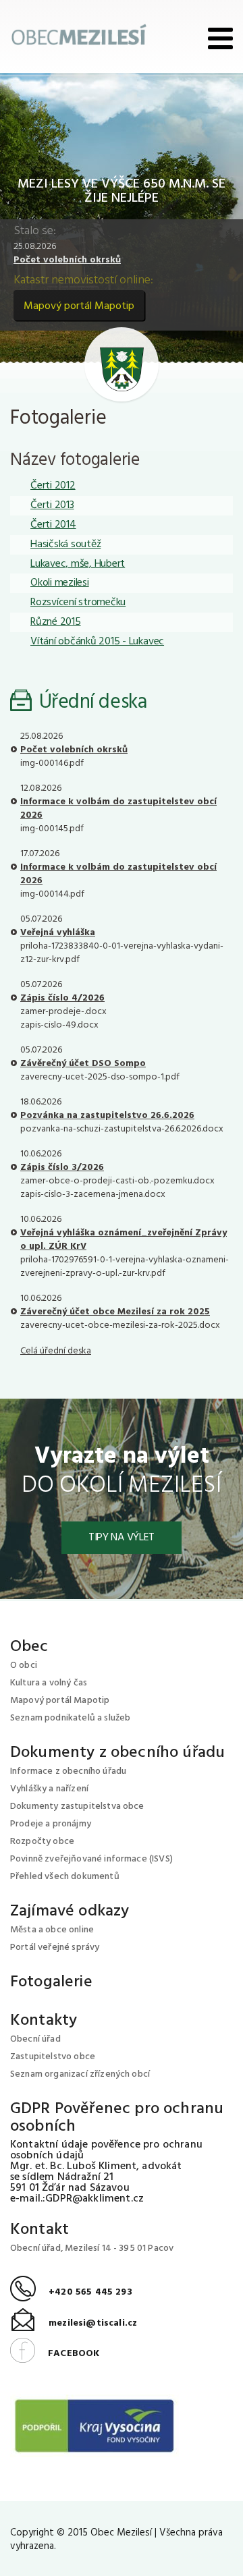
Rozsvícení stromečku (78, 603)
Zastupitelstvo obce (53, 2057)
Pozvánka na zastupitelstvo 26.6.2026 (107, 1116)
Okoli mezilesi (60, 583)
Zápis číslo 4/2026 (62, 998)
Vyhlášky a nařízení (49, 1789)
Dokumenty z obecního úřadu (117, 1753)
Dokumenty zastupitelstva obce (77, 1807)
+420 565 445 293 (71, 2292)
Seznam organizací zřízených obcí (80, 2074)
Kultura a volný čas (49, 1683)
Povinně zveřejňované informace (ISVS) (91, 1859)
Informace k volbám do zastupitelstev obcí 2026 (118, 809)
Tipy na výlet (122, 1538)
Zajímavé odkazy (70, 1911)
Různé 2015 (56, 622)
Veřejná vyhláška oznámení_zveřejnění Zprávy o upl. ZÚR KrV (124, 1240)
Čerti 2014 (53, 525)
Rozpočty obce (42, 1842)
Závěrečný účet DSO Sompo (83, 1064)
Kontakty (44, 2021)
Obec (29, 1647)
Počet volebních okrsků (67, 260)
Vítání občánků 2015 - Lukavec (97, 642)
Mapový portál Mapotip (79, 306)
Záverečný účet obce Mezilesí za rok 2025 (115, 1312)
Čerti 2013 (52, 505)
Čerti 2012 (53, 486)
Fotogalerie (51, 1982)
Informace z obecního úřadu (68, 1771)
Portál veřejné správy (55, 1948)
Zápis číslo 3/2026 (62, 1168)
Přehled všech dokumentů (65, 1877)
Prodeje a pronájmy (51, 1824)
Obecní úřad (35, 2039)
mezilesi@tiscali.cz (74, 2323)
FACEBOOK (55, 2354)
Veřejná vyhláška (58, 933)
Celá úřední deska (56, 1351)
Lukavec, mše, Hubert (78, 564)
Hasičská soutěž (65, 544)
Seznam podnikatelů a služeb (70, 1718)
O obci (24, 1665)
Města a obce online (52, 1930)
